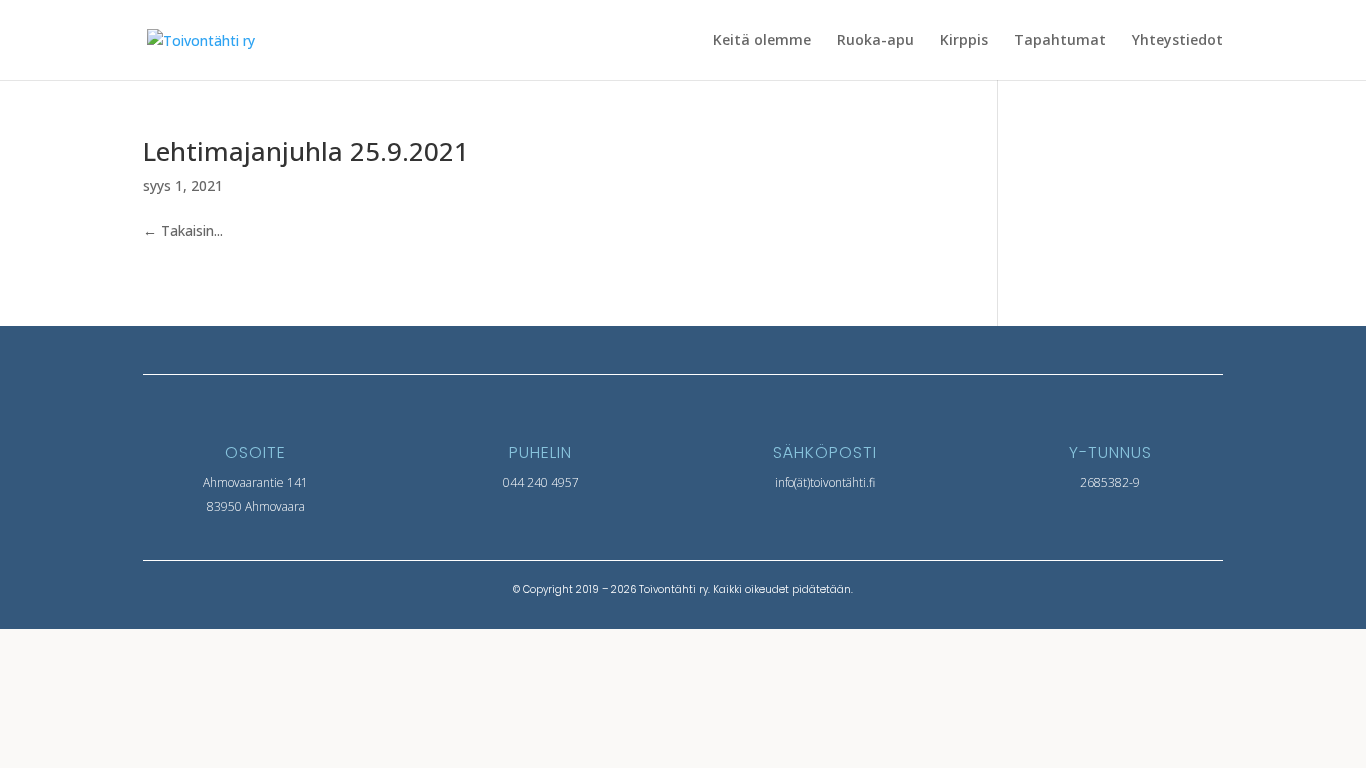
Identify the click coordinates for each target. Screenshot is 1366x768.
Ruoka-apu (875, 41)
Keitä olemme (762, 41)
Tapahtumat (1060, 41)
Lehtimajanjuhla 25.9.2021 (306, 151)
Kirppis (964, 41)
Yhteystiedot (1177, 41)
